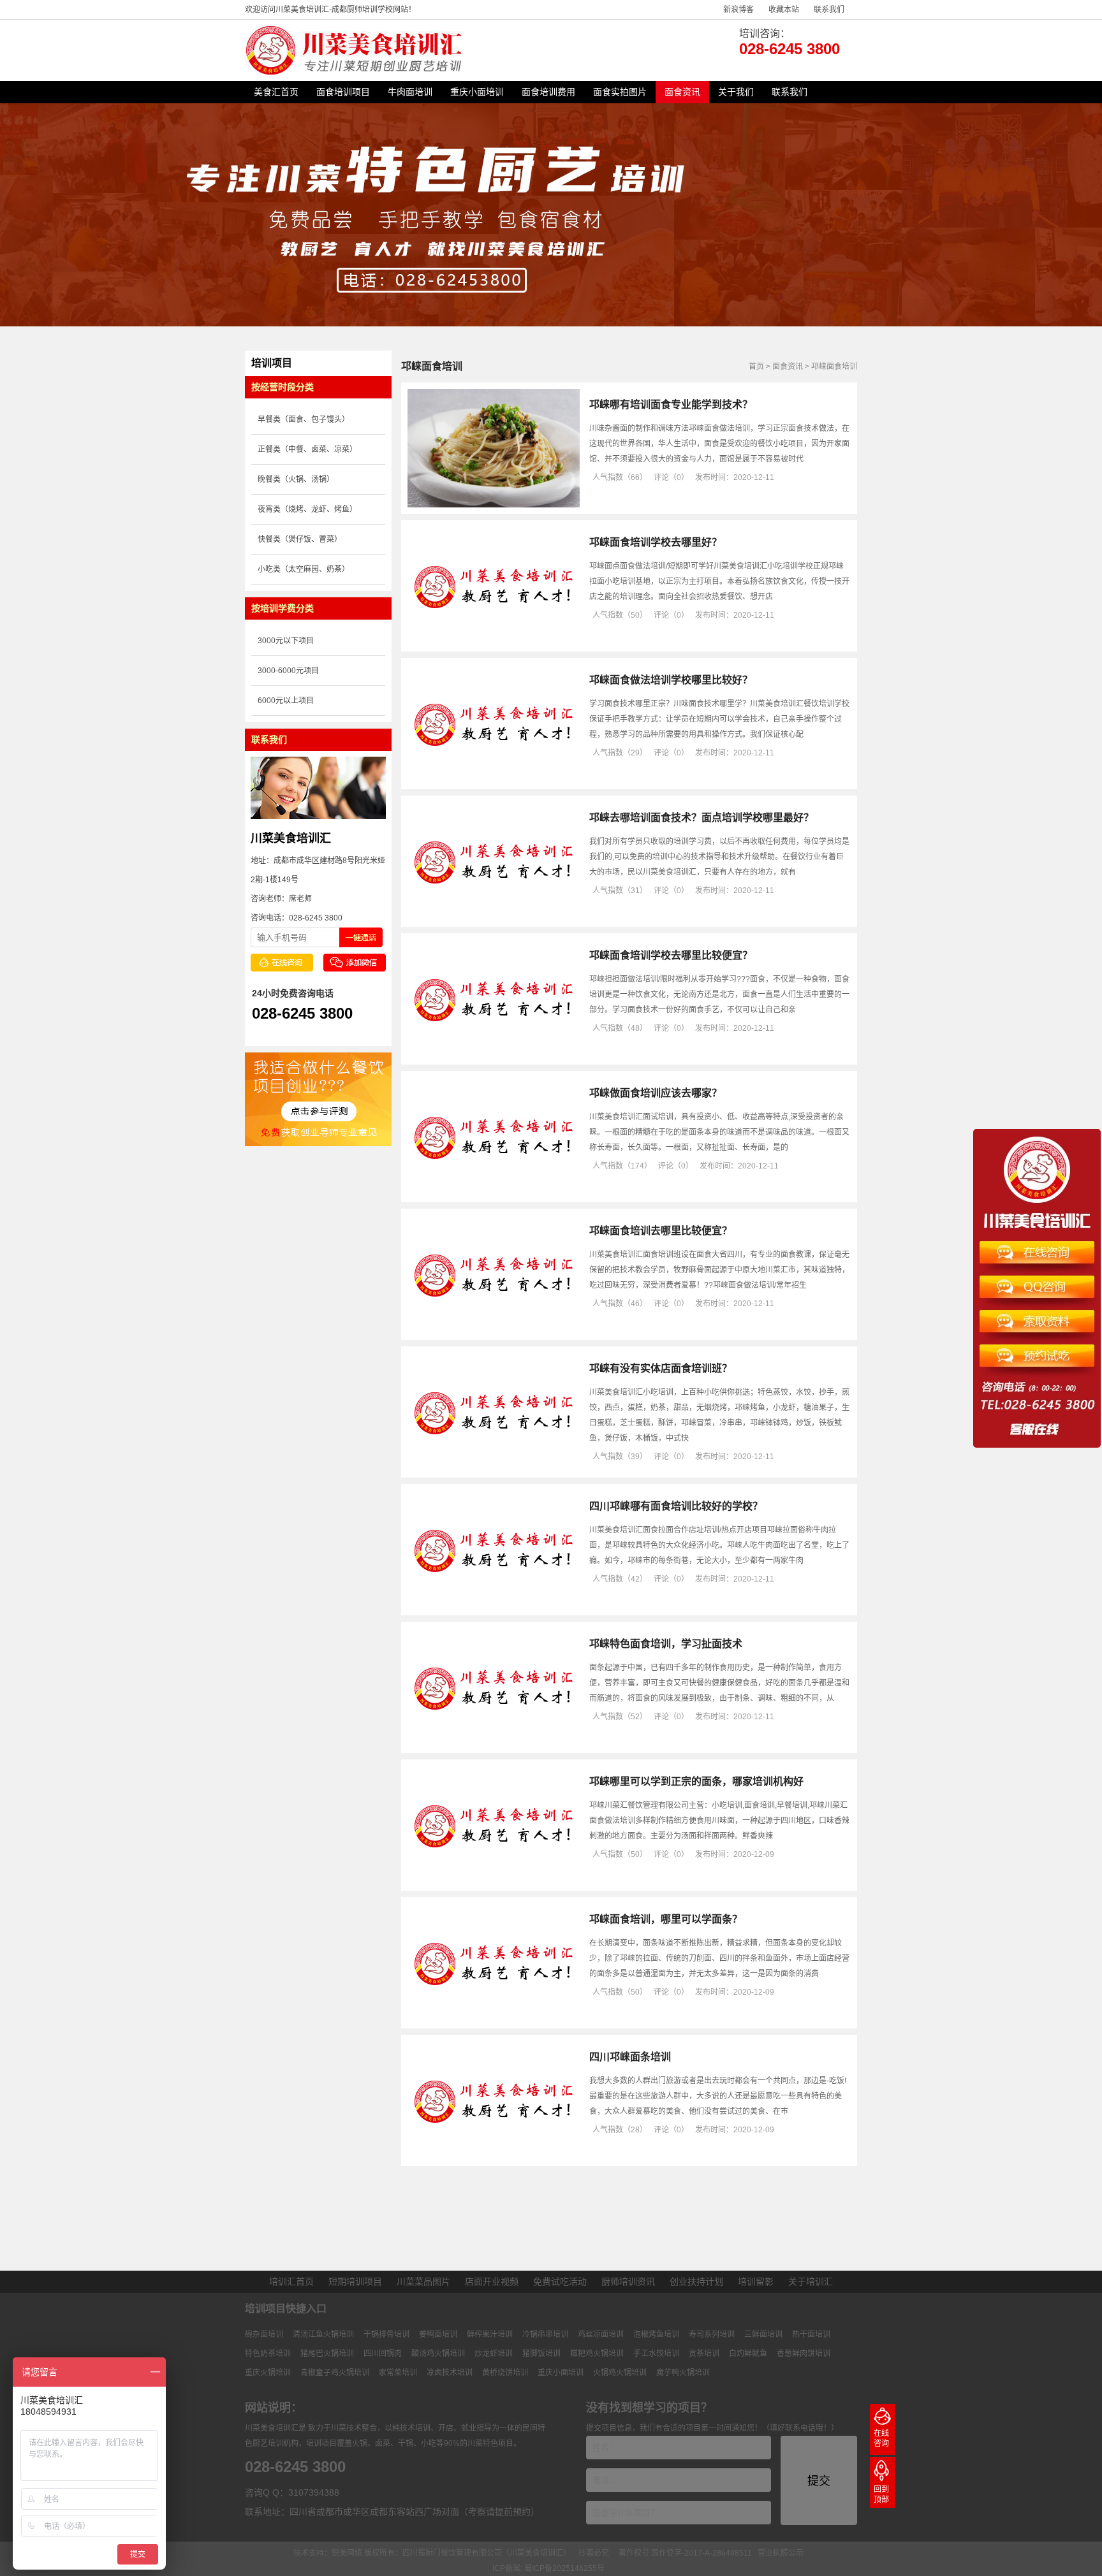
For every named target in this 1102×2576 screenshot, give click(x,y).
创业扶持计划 (696, 2281)
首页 (756, 367)
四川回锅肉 (383, 2354)
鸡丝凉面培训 (601, 2334)
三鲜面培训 (763, 2334)
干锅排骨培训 (386, 2334)
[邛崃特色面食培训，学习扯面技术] (494, 1744)
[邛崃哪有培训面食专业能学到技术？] (494, 505)
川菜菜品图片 (423, 2281)
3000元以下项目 (286, 641)
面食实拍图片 (620, 92)
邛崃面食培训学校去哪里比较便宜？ (671, 955)
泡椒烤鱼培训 (656, 2334)
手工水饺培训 (656, 2354)
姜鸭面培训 (438, 2334)
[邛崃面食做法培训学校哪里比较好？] (494, 780)
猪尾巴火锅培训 (327, 2354)
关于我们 (736, 92)
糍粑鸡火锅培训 (597, 2354)
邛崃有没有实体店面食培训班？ (661, 1368)
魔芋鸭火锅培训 (683, 2373)
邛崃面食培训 (834, 367)
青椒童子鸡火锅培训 (335, 2373)
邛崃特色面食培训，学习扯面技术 (666, 1644)
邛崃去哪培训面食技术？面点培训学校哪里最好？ (702, 818)
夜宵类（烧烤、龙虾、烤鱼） (307, 509)
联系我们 (829, 10)
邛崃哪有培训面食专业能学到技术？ (671, 404)
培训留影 (756, 2281)
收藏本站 (784, 10)
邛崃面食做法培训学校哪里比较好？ (671, 680)
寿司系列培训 (712, 2334)
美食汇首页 (276, 92)
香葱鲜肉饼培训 (804, 2354)
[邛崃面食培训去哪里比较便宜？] (494, 1331)
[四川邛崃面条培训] (494, 2157)
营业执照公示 (781, 2553)
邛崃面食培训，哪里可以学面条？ (666, 1919)
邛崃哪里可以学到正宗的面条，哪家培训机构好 (696, 1781)
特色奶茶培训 (268, 2354)
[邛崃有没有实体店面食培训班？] (494, 1469)
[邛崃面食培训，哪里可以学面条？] (494, 2019)
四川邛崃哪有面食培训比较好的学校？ (676, 1506)
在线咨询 (881, 2438)
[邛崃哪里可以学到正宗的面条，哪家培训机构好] (494, 1882)
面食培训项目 (343, 92)
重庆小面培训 (477, 92)
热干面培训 (811, 2334)
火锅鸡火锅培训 (620, 2373)
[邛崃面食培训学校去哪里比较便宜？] (494, 1056)
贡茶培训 (704, 2354)
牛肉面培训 (410, 92)
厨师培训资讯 (628, 2281)
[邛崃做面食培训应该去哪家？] (494, 1193)
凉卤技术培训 (450, 2373)
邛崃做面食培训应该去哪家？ (656, 1093)
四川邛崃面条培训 (630, 2057)
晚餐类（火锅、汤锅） (296, 479)
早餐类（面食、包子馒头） (304, 419)
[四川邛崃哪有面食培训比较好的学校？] (494, 1606)
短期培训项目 (355, 2281)
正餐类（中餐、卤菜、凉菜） (307, 449)
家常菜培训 (398, 2373)
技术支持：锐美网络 (328, 2553)
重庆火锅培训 (268, 2373)
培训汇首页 (291, 2281)
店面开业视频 (492, 2281)
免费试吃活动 (560, 2281)
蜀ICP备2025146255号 (564, 2568)
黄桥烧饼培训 (505, 2373)
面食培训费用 (548, 92)
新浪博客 (738, 10)
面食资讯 (682, 92)
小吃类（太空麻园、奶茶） (304, 569)
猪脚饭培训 (541, 2354)
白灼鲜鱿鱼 (748, 2354)
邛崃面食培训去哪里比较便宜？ (661, 1231)
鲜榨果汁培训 (490, 2334)
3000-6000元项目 (288, 671)
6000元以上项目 (286, 701)
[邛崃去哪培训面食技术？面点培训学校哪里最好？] (494, 918)
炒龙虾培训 (494, 2354)
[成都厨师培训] (356, 72)
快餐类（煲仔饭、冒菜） (300, 539)
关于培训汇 (811, 2281)
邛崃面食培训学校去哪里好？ (656, 542)
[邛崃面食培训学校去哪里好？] (494, 643)
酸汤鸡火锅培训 (438, 2354)
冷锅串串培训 (545, 2334)
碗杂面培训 (264, 2334)
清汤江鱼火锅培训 (323, 2334)
